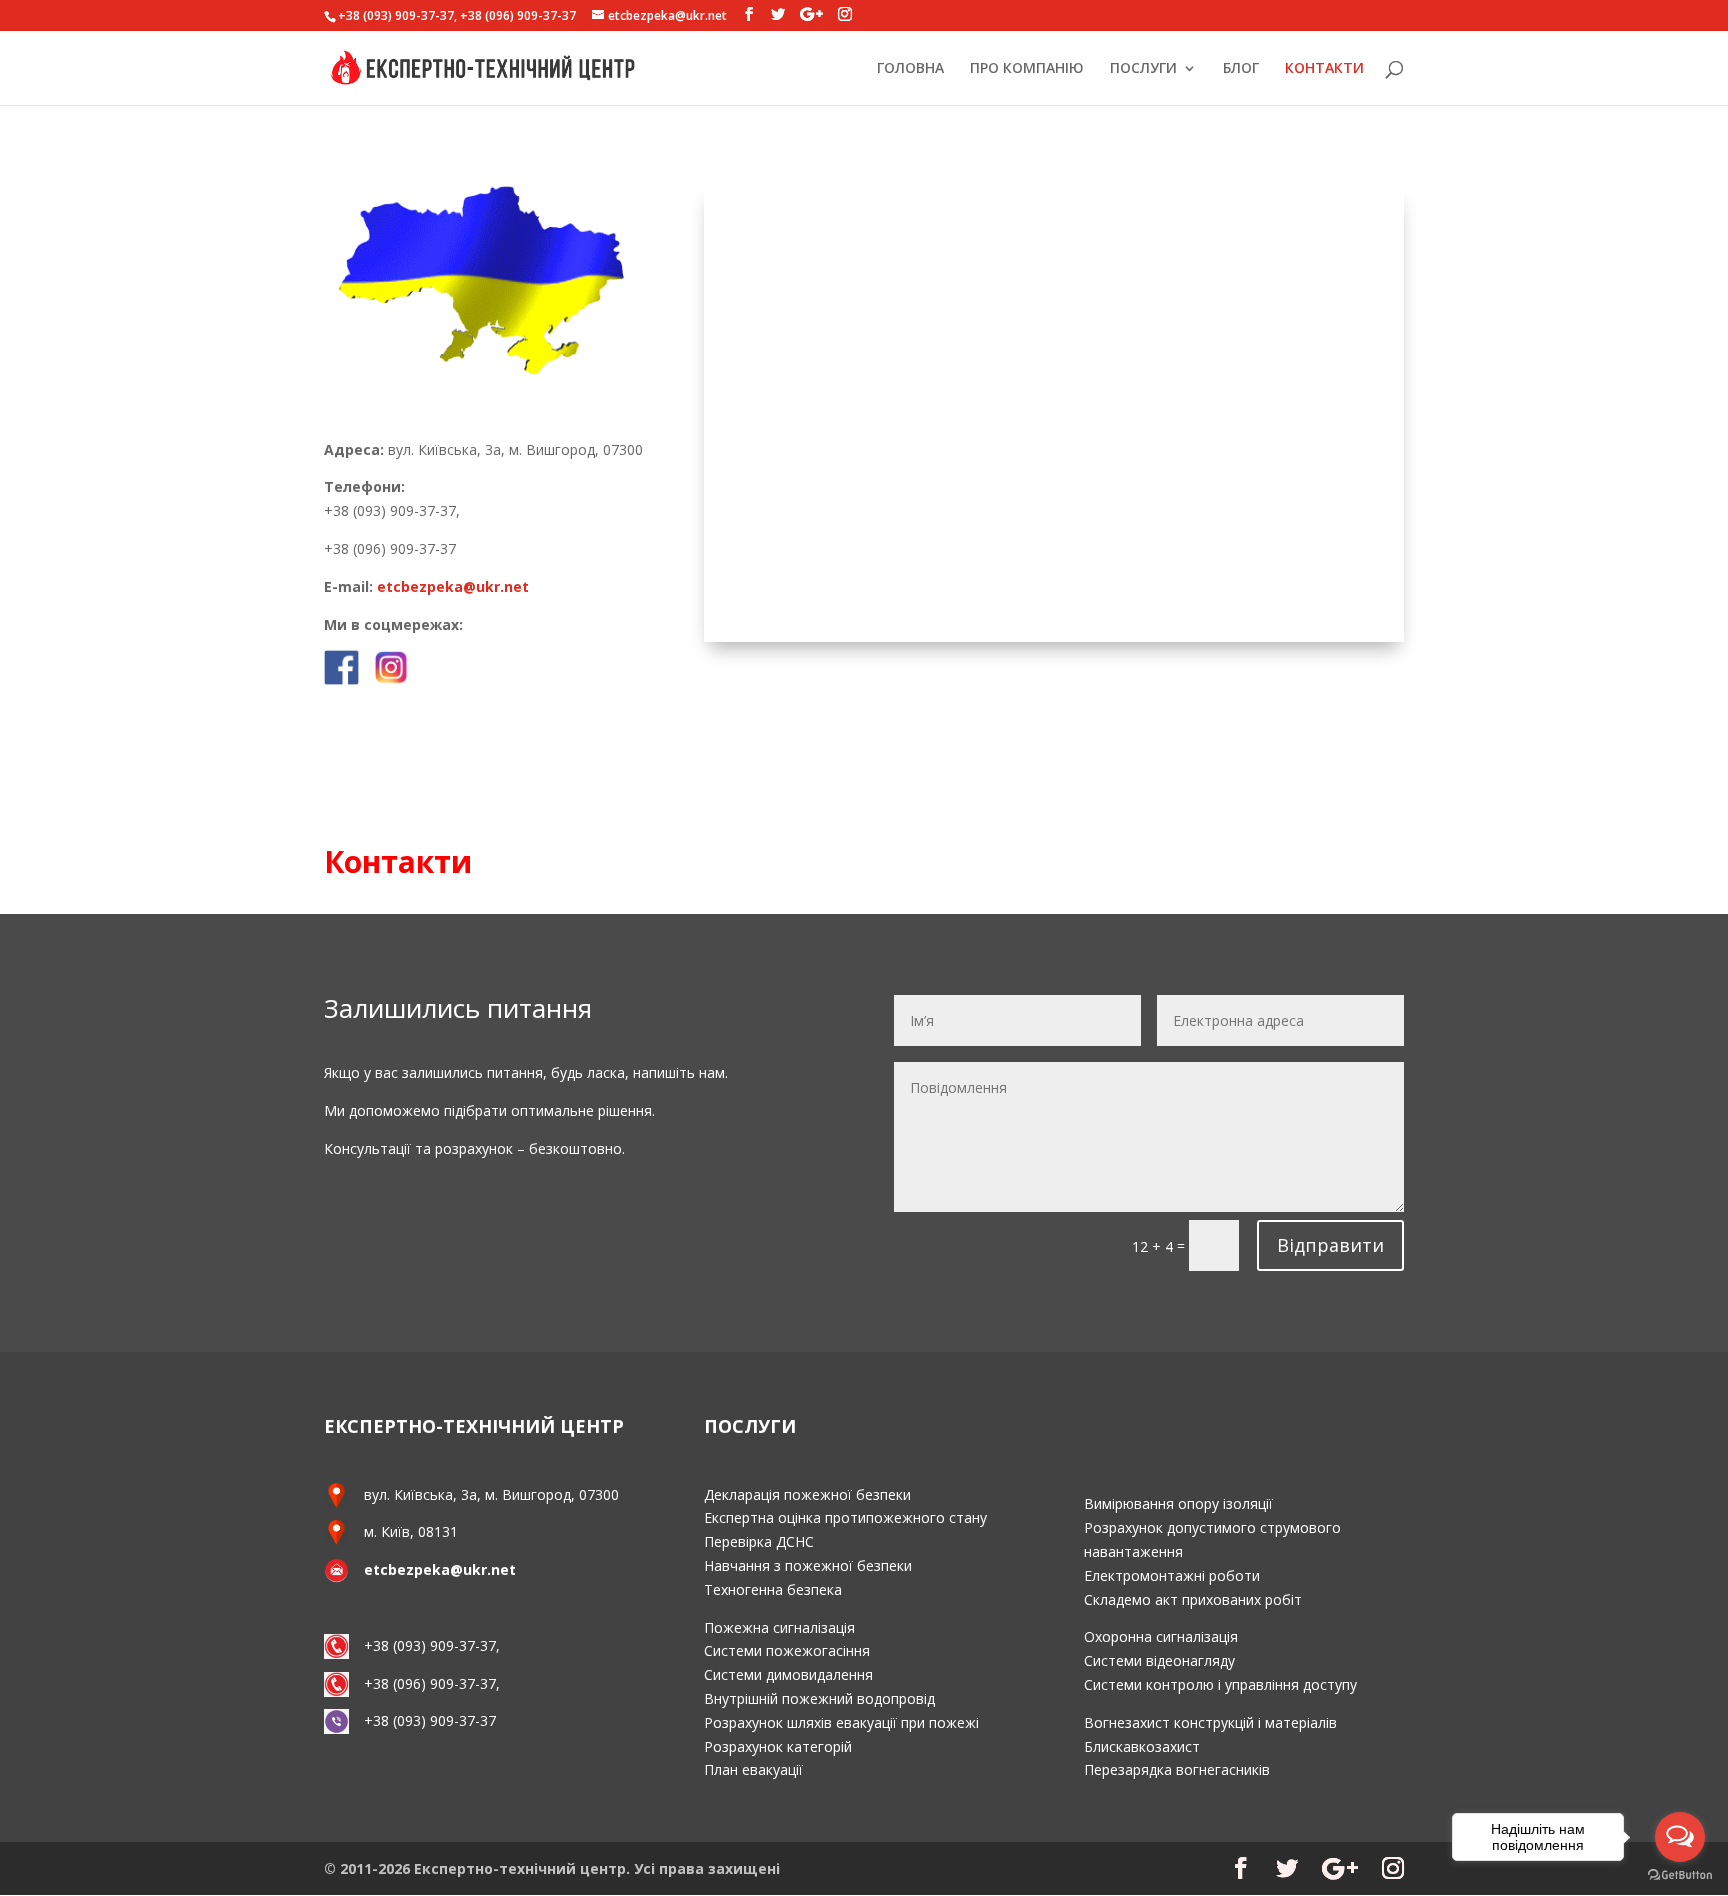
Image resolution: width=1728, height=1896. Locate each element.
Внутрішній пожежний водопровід (819, 1698)
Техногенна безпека (773, 1589)
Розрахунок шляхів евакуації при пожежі (841, 1722)
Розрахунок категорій (778, 1746)
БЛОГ (1241, 69)
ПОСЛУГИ (1143, 69)
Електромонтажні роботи (1172, 1575)
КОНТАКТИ (1324, 69)
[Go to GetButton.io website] (1680, 1875)
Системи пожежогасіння (787, 1650)
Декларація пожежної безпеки (807, 1494)
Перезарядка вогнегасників (1177, 1769)
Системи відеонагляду (1159, 1660)
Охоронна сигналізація (1161, 1636)
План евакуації (753, 1769)
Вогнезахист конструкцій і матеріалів (1210, 1722)
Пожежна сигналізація (779, 1627)
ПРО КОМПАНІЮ (1027, 69)
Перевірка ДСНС (759, 1541)
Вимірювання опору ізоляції (1178, 1503)
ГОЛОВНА (910, 69)
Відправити (1330, 1245)
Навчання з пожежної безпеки (808, 1565)
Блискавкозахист (1142, 1746)
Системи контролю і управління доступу (1220, 1684)
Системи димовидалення (788, 1674)
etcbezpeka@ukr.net (453, 586)
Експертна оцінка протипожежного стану (845, 1517)
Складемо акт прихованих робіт (1193, 1599)
